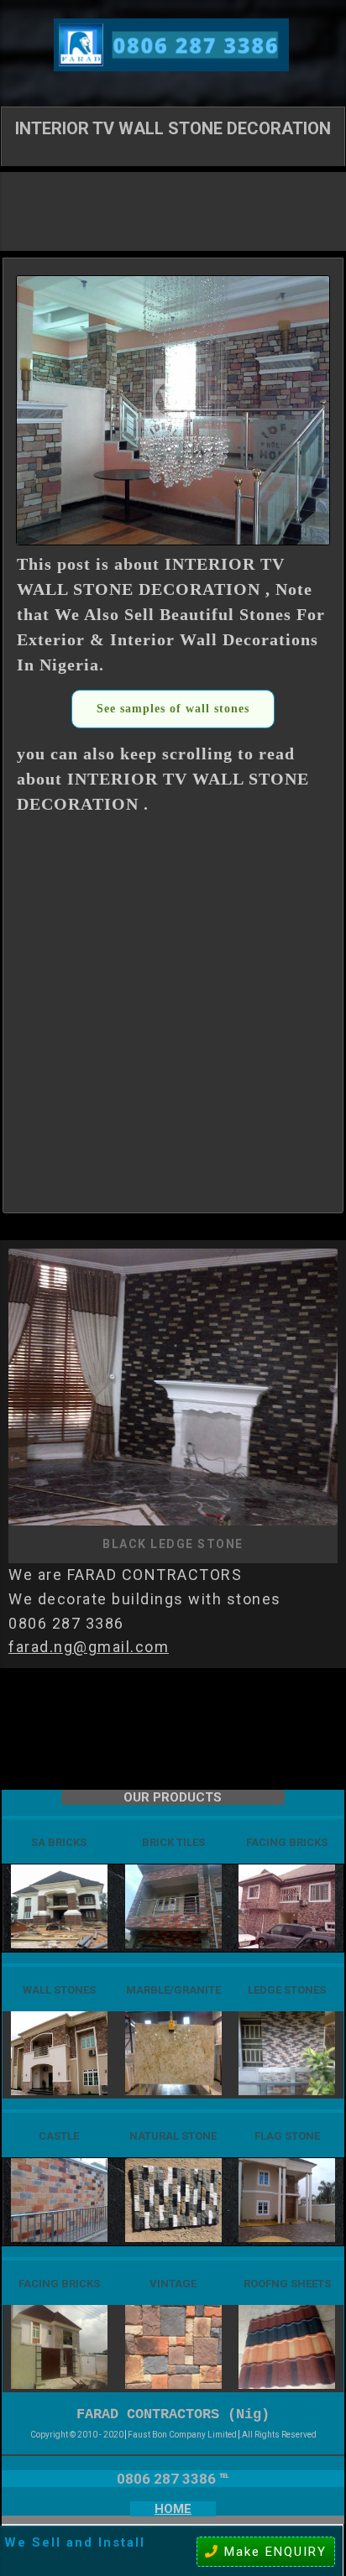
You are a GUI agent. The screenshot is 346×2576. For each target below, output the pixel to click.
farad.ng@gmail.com (89, 1647)
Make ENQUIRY (273, 2552)
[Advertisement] (173, 210)
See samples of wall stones (173, 709)
